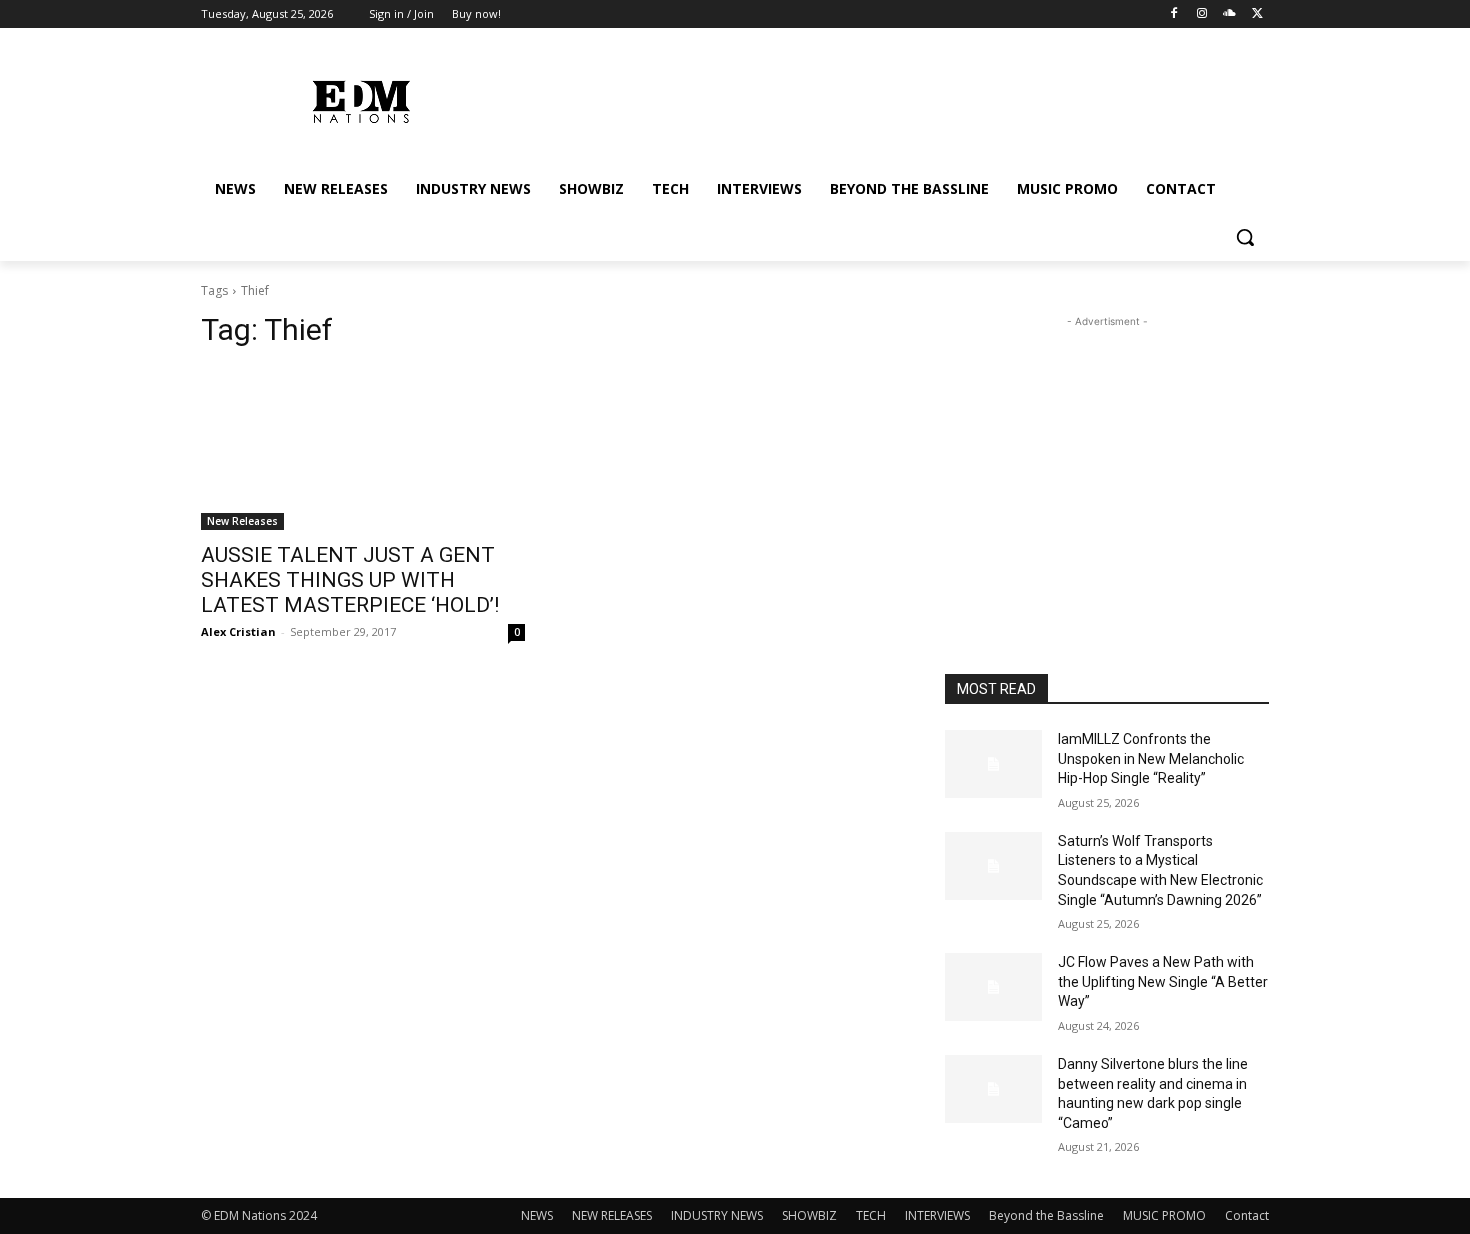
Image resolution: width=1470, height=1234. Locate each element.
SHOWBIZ (809, 1215)
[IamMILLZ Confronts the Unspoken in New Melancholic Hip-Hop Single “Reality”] (993, 764)
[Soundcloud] (1229, 14)
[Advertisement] (1107, 457)
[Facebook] (1174, 14)
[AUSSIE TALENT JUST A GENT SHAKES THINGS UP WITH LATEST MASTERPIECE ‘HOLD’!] (363, 449)
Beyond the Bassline (1046, 1215)
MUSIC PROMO (1164, 1215)
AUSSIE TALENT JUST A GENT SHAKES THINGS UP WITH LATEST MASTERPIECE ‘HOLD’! (350, 580)
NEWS (537, 1215)
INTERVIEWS (937, 1215)
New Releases (242, 521)
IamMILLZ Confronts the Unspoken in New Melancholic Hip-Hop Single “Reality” (1151, 758)
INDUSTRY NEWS (717, 1215)
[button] (1245, 237)
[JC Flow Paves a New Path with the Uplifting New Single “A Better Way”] (993, 987)
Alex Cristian (238, 631)
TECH (871, 1215)
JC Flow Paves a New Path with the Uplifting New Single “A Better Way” (1163, 981)
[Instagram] (1202, 14)
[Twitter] (1257, 14)
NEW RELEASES (612, 1215)
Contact (1247, 1215)
